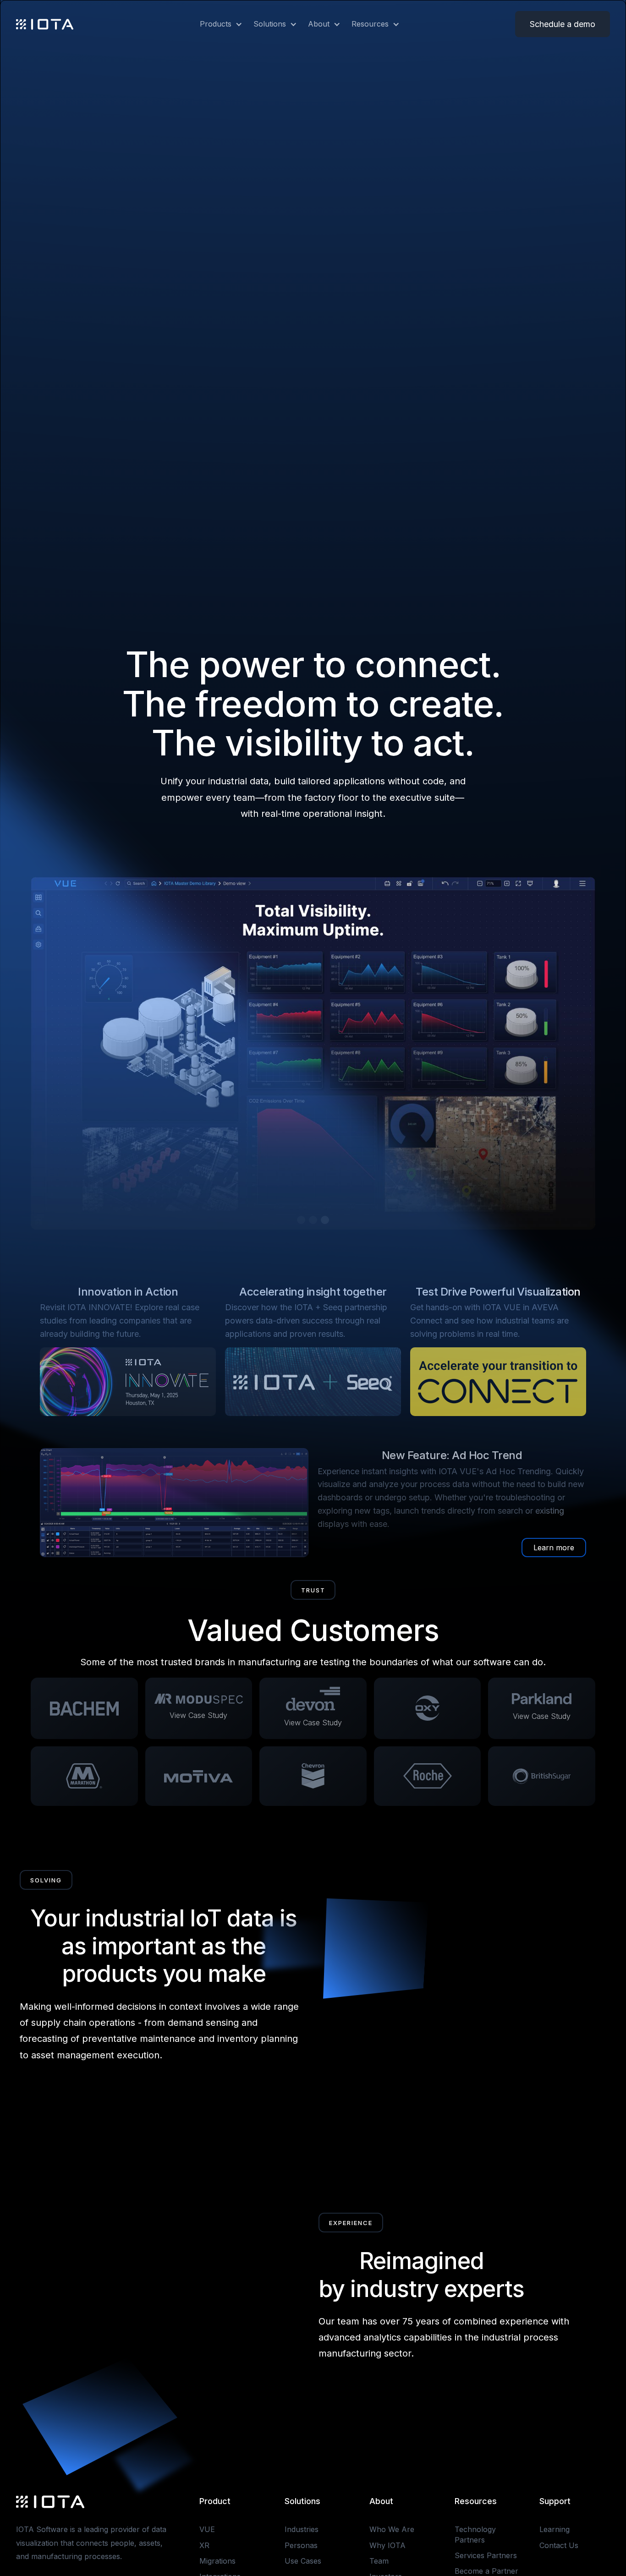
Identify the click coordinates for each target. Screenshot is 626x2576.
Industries (302, 2529)
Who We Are (392, 2529)
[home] (45, 24)
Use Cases (303, 2561)
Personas (301, 2545)
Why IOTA (387, 2545)
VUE (207, 2529)
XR (204, 2545)
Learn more (554, 1548)
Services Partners (486, 2555)
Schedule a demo (563, 24)
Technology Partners (475, 2534)
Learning (555, 2529)
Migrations (217, 2561)
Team (379, 2561)
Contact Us (559, 2545)
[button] (216, 24)
